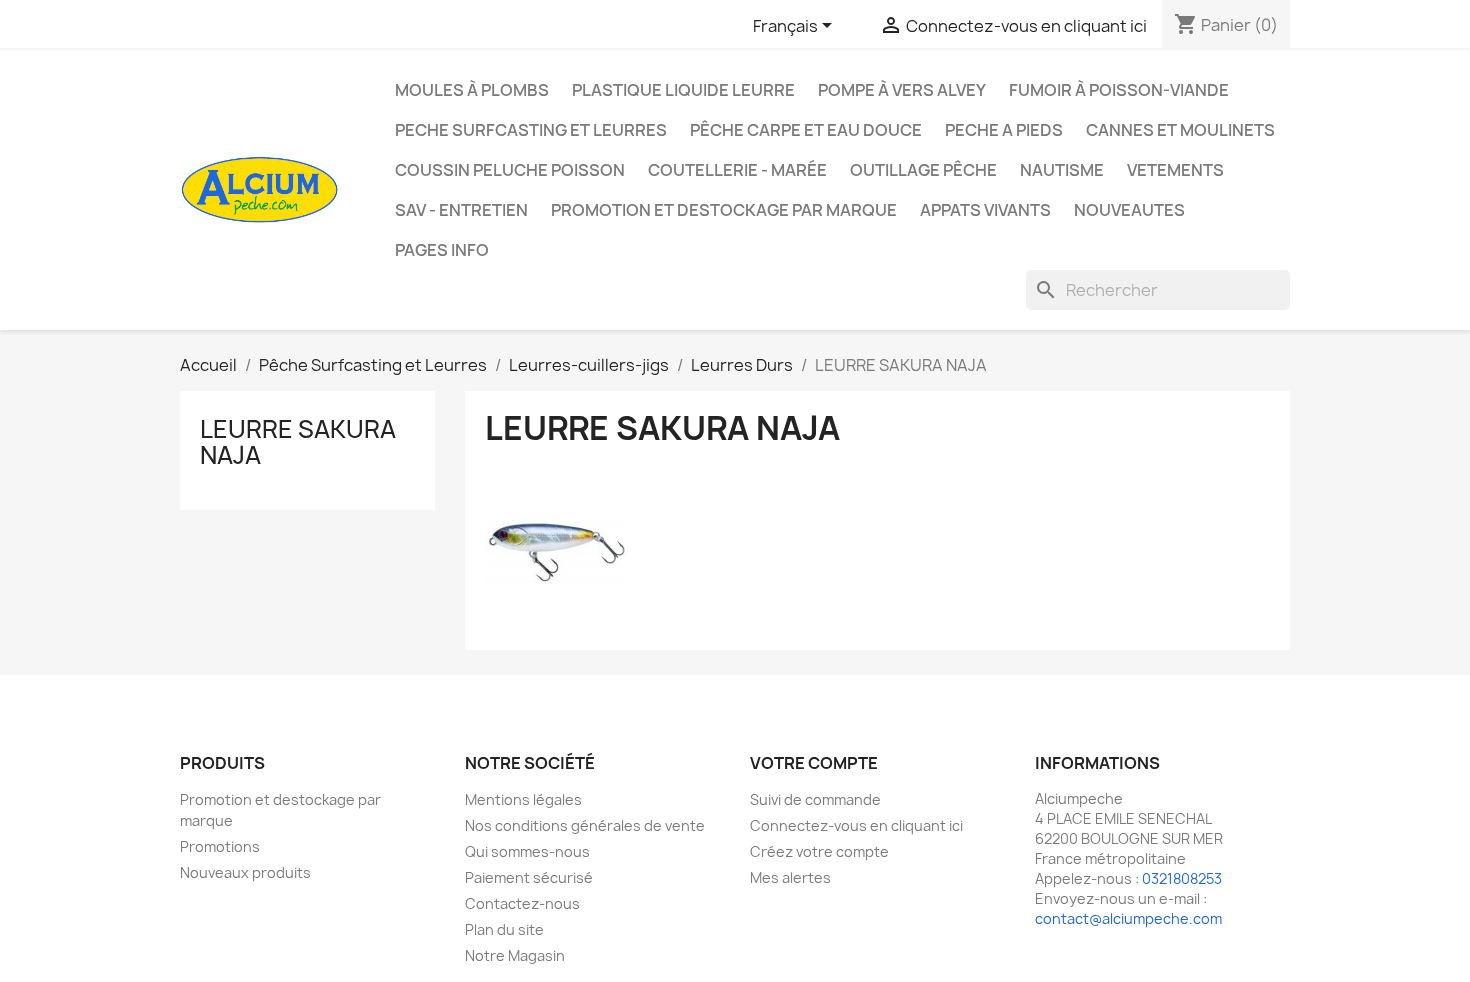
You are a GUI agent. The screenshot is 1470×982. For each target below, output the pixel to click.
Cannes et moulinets (1180, 130)
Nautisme (1062, 170)
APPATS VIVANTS (985, 210)
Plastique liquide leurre (683, 90)
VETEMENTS (1175, 170)
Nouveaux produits (245, 872)
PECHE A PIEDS (1004, 130)
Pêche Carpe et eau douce (806, 130)
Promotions (220, 846)
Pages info (442, 250)
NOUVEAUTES (1129, 210)
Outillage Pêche (923, 170)
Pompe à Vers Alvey (902, 90)
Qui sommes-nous (527, 851)
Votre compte (814, 763)
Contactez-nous (522, 903)
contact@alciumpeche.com (1128, 918)
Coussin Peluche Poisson (510, 170)
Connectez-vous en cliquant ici (856, 825)
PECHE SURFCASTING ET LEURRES (531, 130)
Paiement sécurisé (529, 877)
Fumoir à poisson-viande (1119, 90)
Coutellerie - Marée (737, 170)
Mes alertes (790, 877)
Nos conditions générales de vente (585, 825)
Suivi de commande (815, 799)
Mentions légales (523, 799)
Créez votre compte (819, 851)
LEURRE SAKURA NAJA (298, 442)
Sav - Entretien (461, 210)
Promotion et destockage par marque (724, 210)
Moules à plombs (472, 90)
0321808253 (1182, 878)
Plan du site (504, 929)
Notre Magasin (515, 955)
